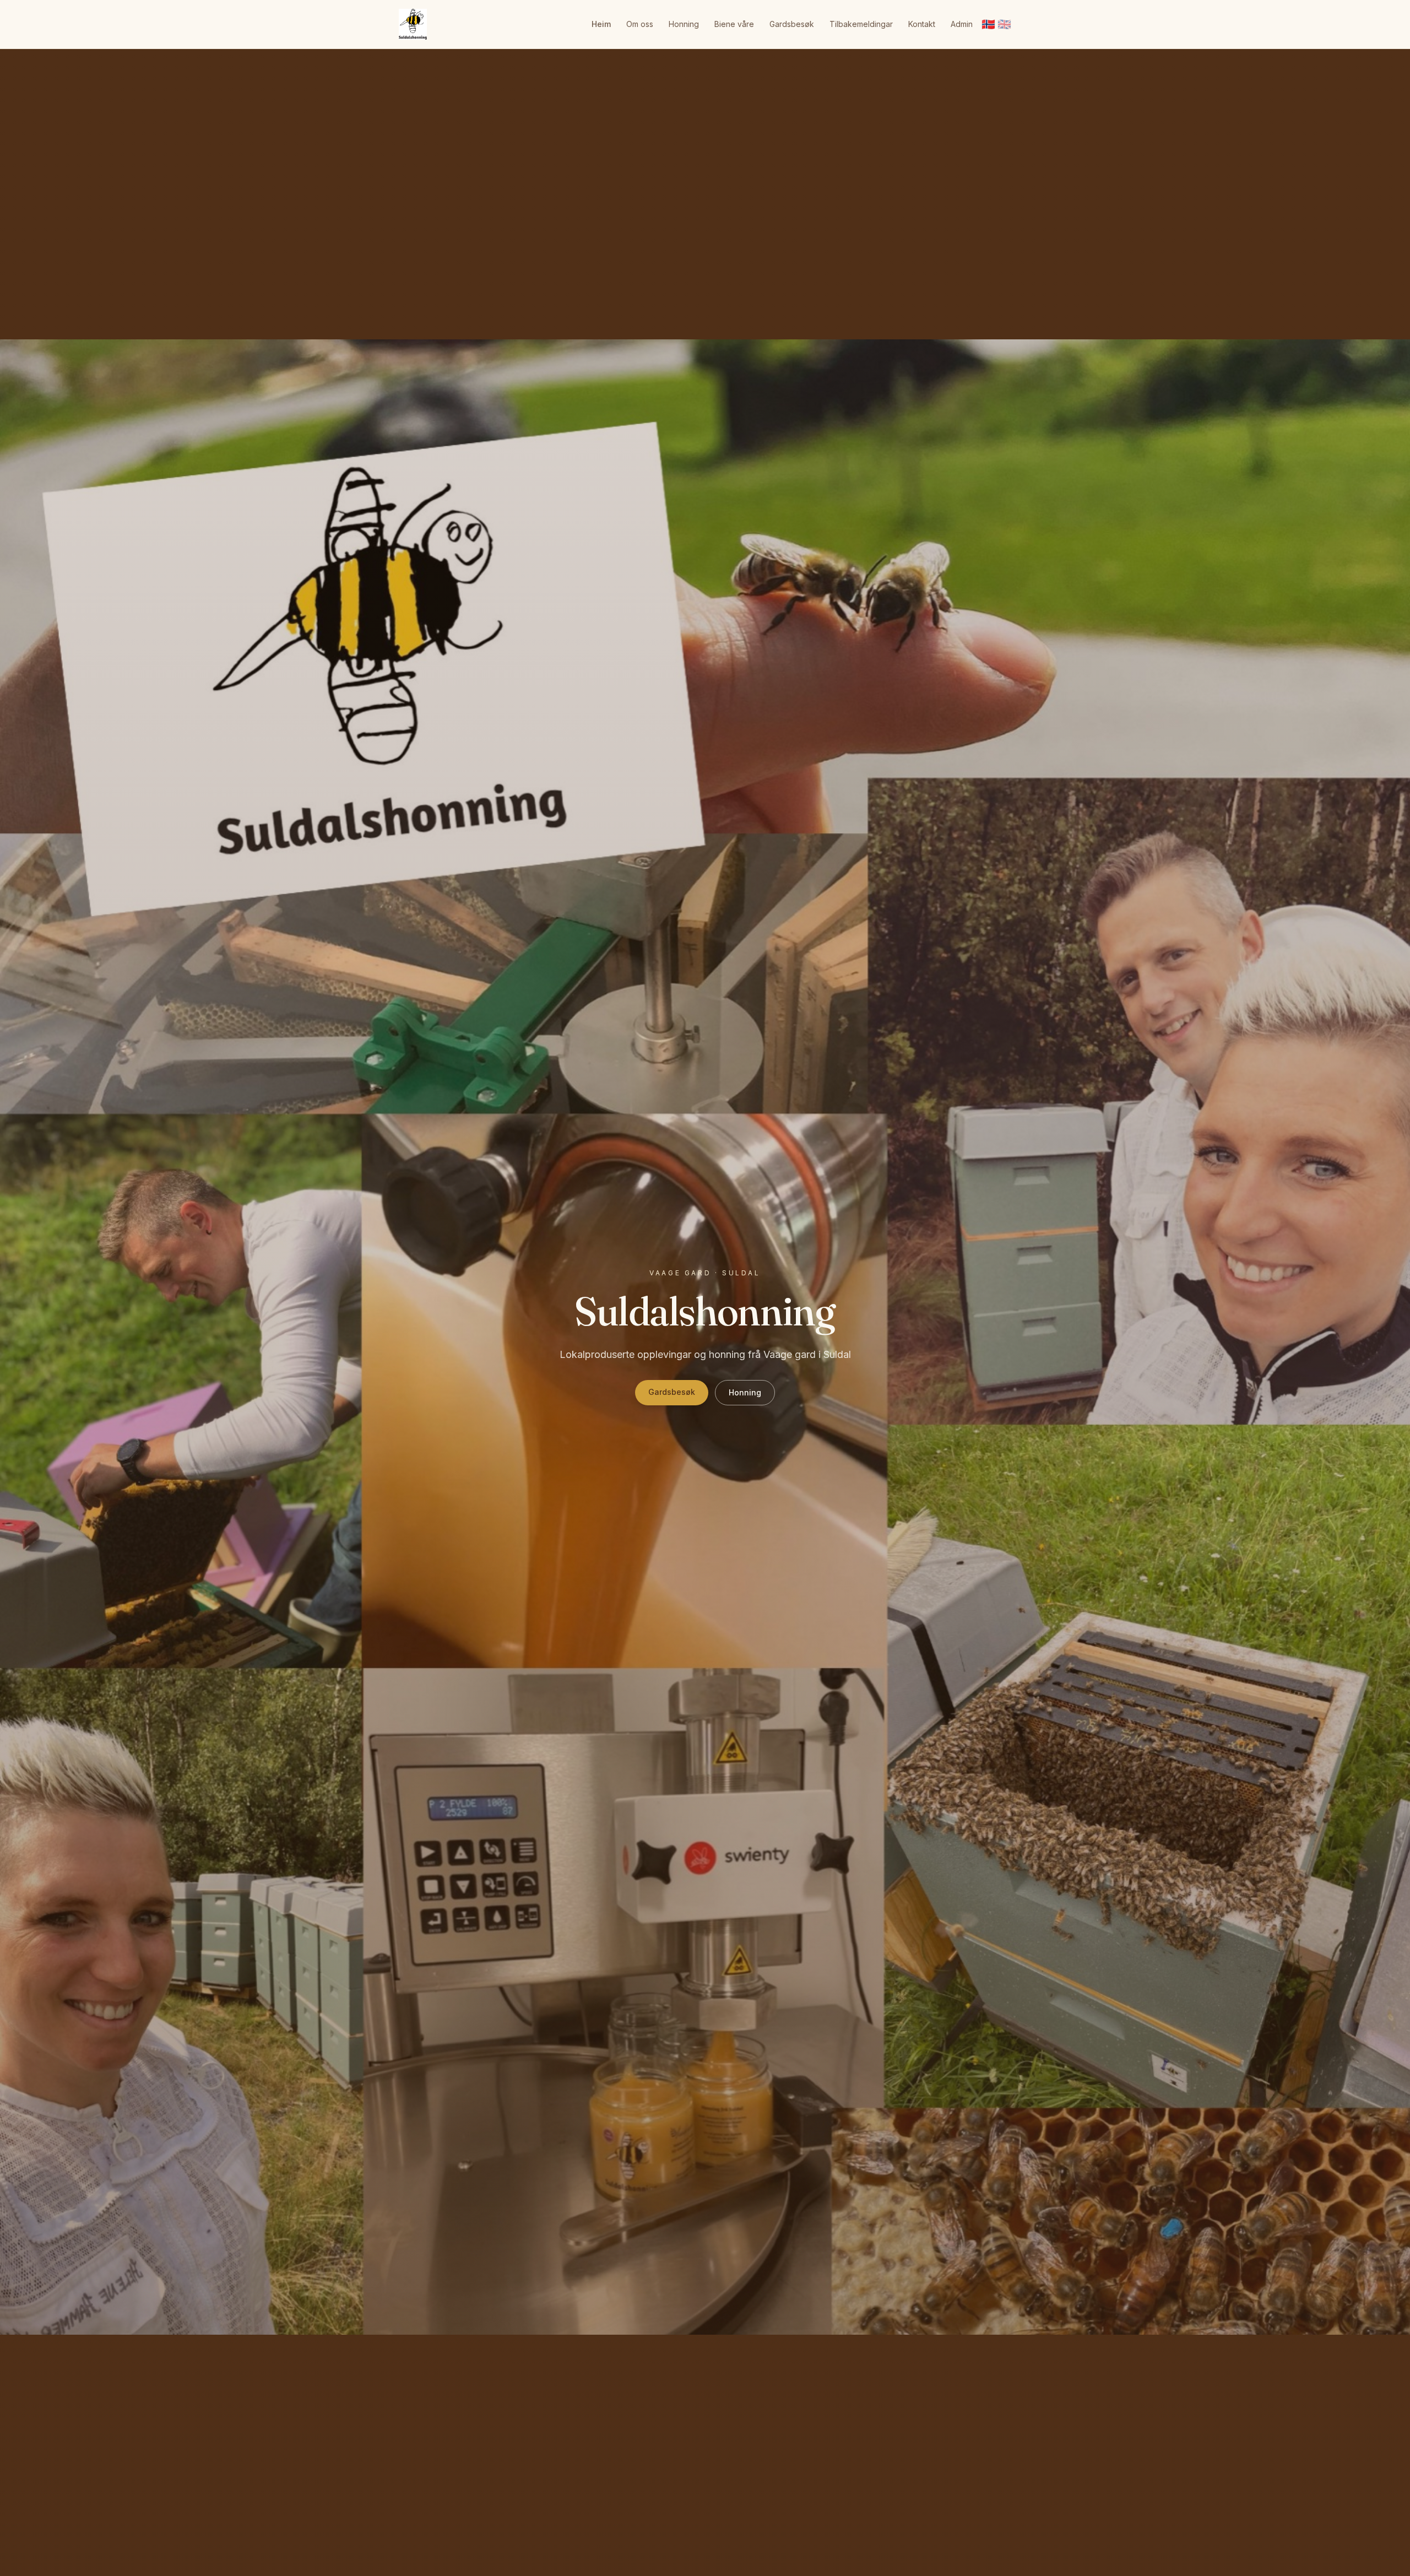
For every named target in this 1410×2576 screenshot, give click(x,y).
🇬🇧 (1004, 24)
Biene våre (734, 24)
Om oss (640, 24)
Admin (962, 24)
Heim (601, 24)
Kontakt (922, 24)
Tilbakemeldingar (861, 24)
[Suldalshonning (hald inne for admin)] (413, 24)
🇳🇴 (988, 24)
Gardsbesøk (792, 24)
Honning (684, 24)
